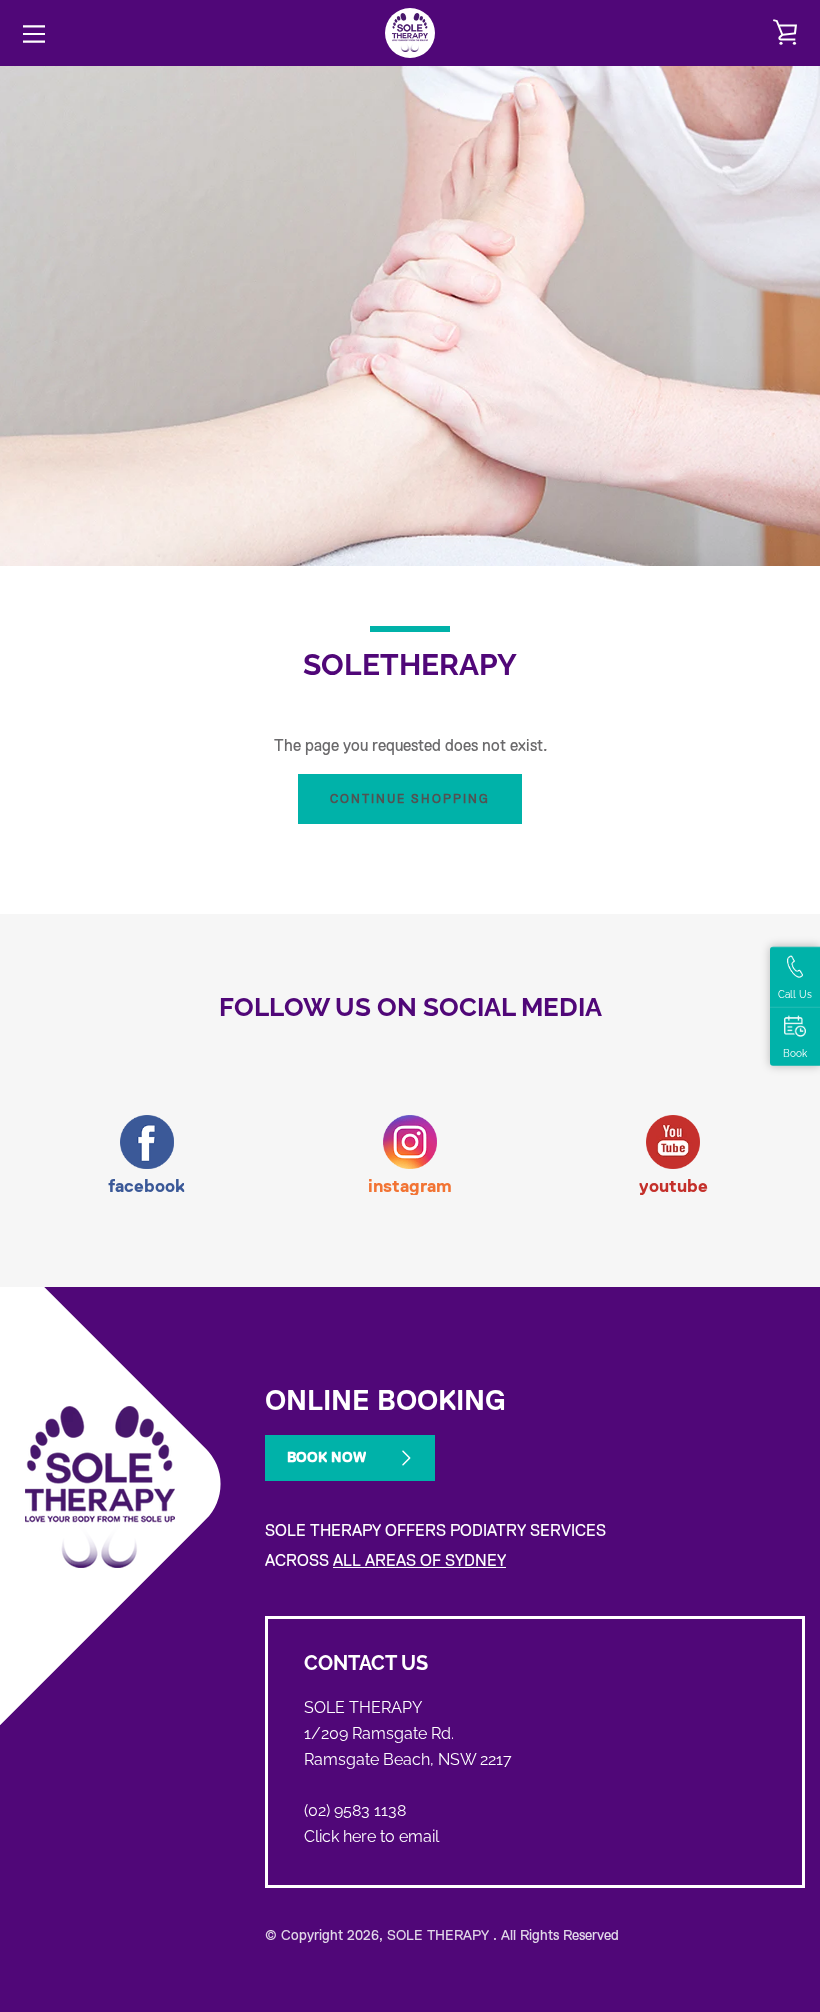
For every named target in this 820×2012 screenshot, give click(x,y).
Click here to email (371, 1836)
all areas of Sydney (419, 1561)
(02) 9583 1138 (355, 1810)
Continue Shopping (410, 799)
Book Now (326, 1457)
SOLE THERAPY (440, 1935)
